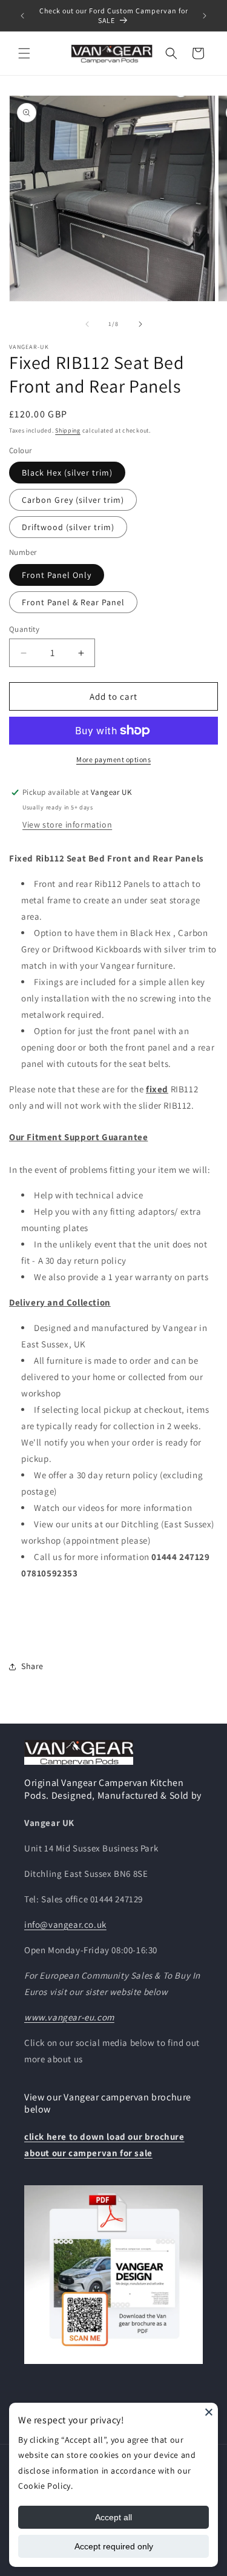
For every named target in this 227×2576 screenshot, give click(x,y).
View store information (67, 825)
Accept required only (114, 2546)
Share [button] (32, 1666)
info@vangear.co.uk (65, 1924)
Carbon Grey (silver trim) (73, 500)
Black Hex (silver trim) (67, 473)
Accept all (113, 2517)
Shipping (68, 430)
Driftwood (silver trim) (68, 527)
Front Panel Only (57, 575)
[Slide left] (87, 324)
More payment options (113, 759)
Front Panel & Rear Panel (73, 602)
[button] (24, 53)
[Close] (209, 2412)
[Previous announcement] (22, 16)
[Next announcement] (205, 16)
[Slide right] (140, 324)
